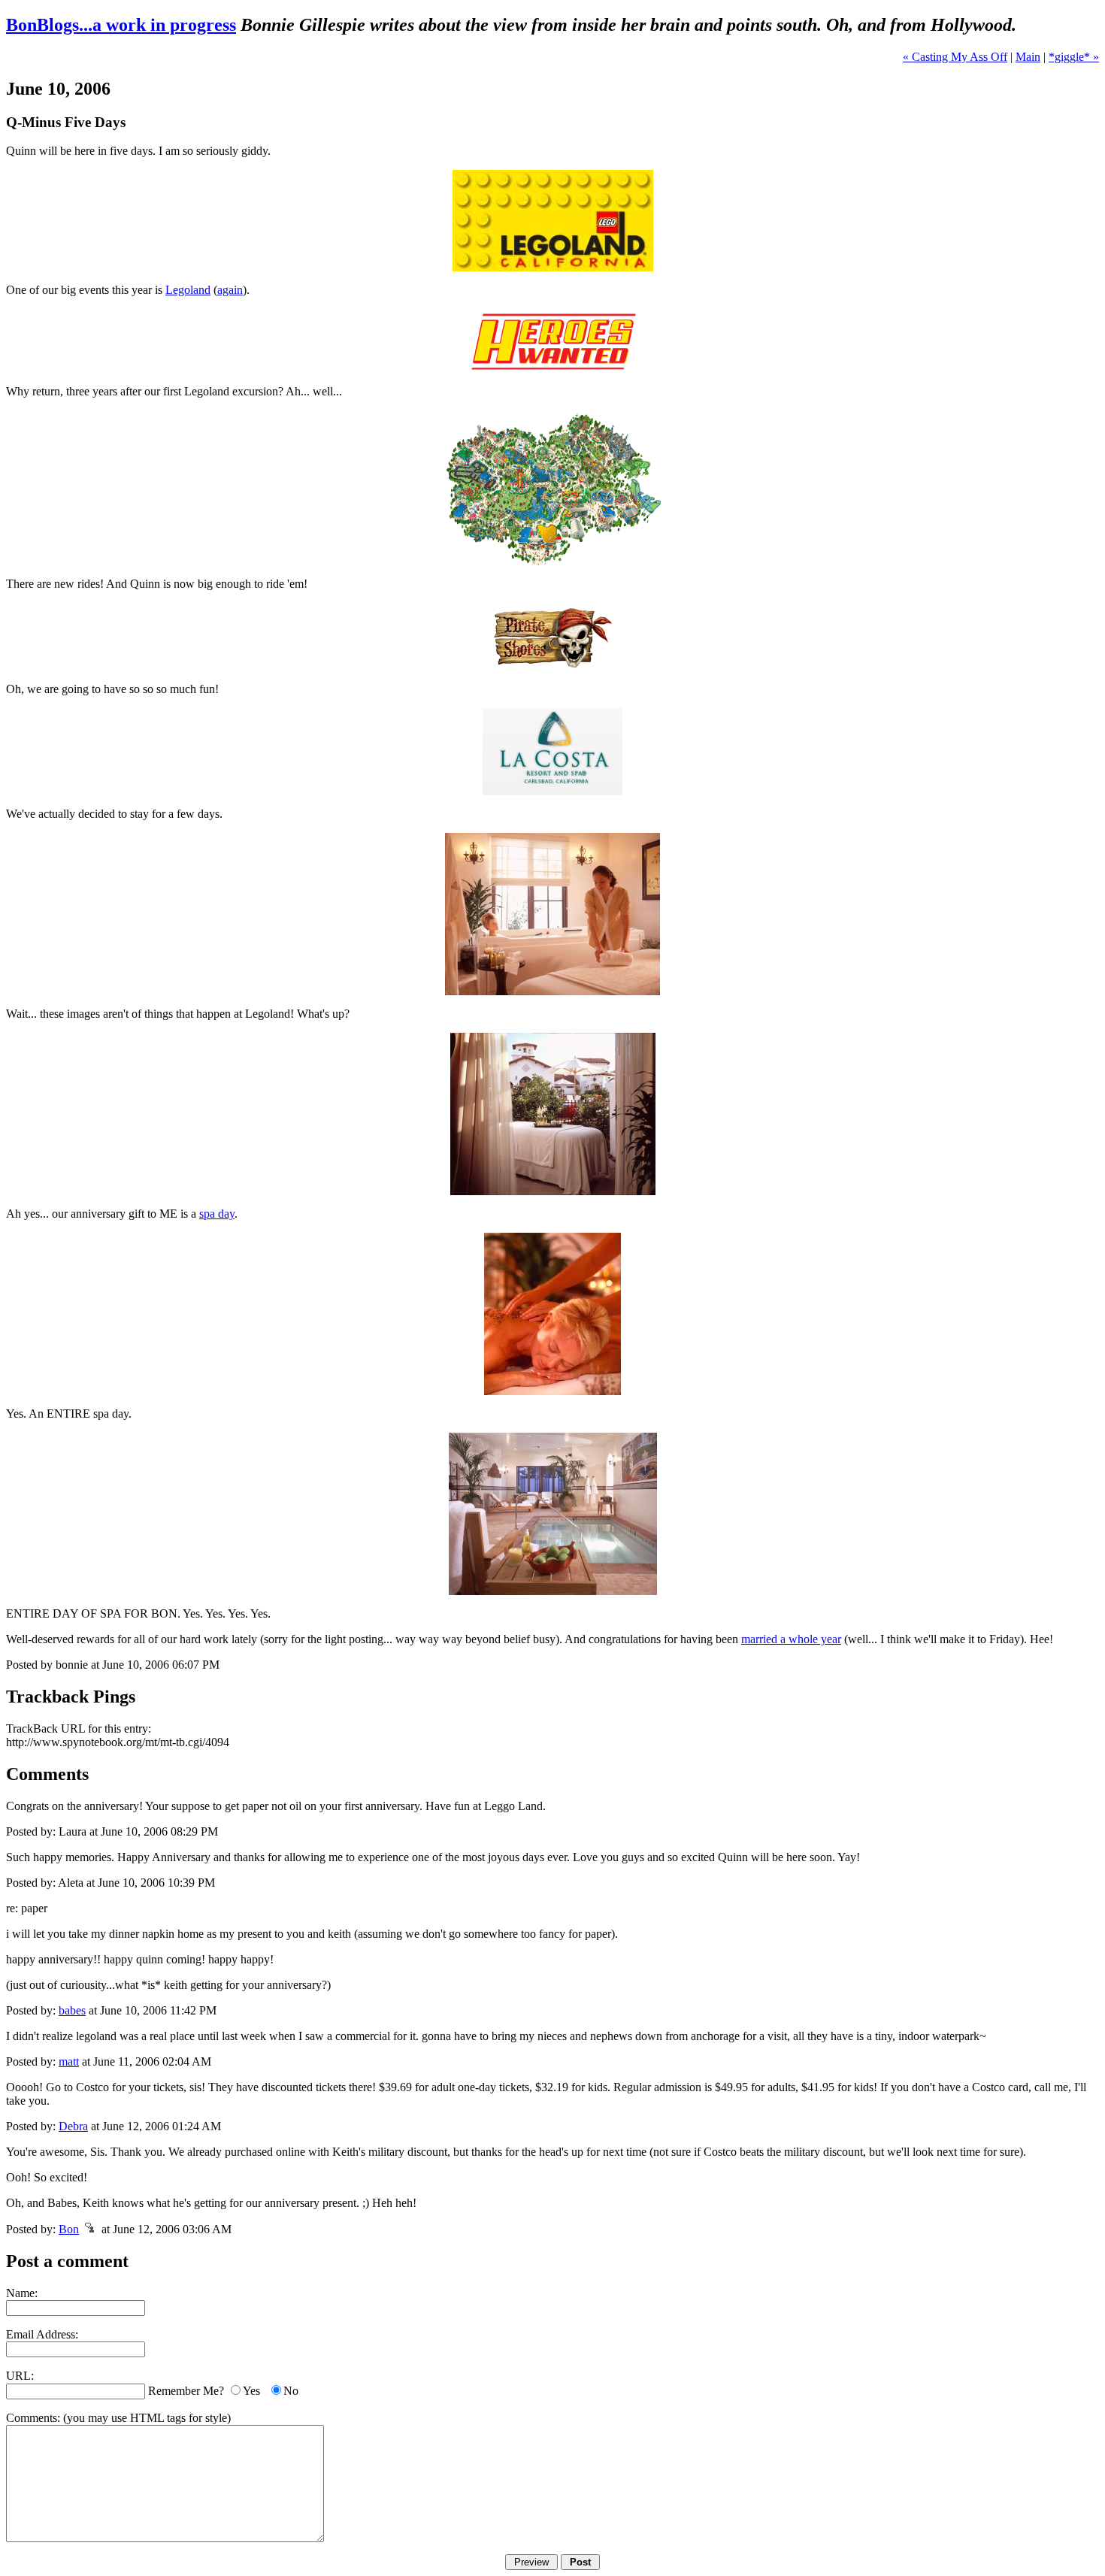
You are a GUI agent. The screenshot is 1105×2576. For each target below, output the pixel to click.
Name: (22, 2293)
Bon (69, 2229)
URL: (20, 2376)
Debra (73, 2126)
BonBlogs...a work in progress (121, 25)
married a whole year (791, 1639)
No (291, 2391)
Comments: (33, 2418)
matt (69, 2061)
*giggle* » (1074, 57)
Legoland (188, 290)
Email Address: (42, 2334)
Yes (251, 2391)
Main (1028, 57)
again (230, 290)
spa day (217, 1214)
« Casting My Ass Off (955, 57)
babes (72, 2010)
